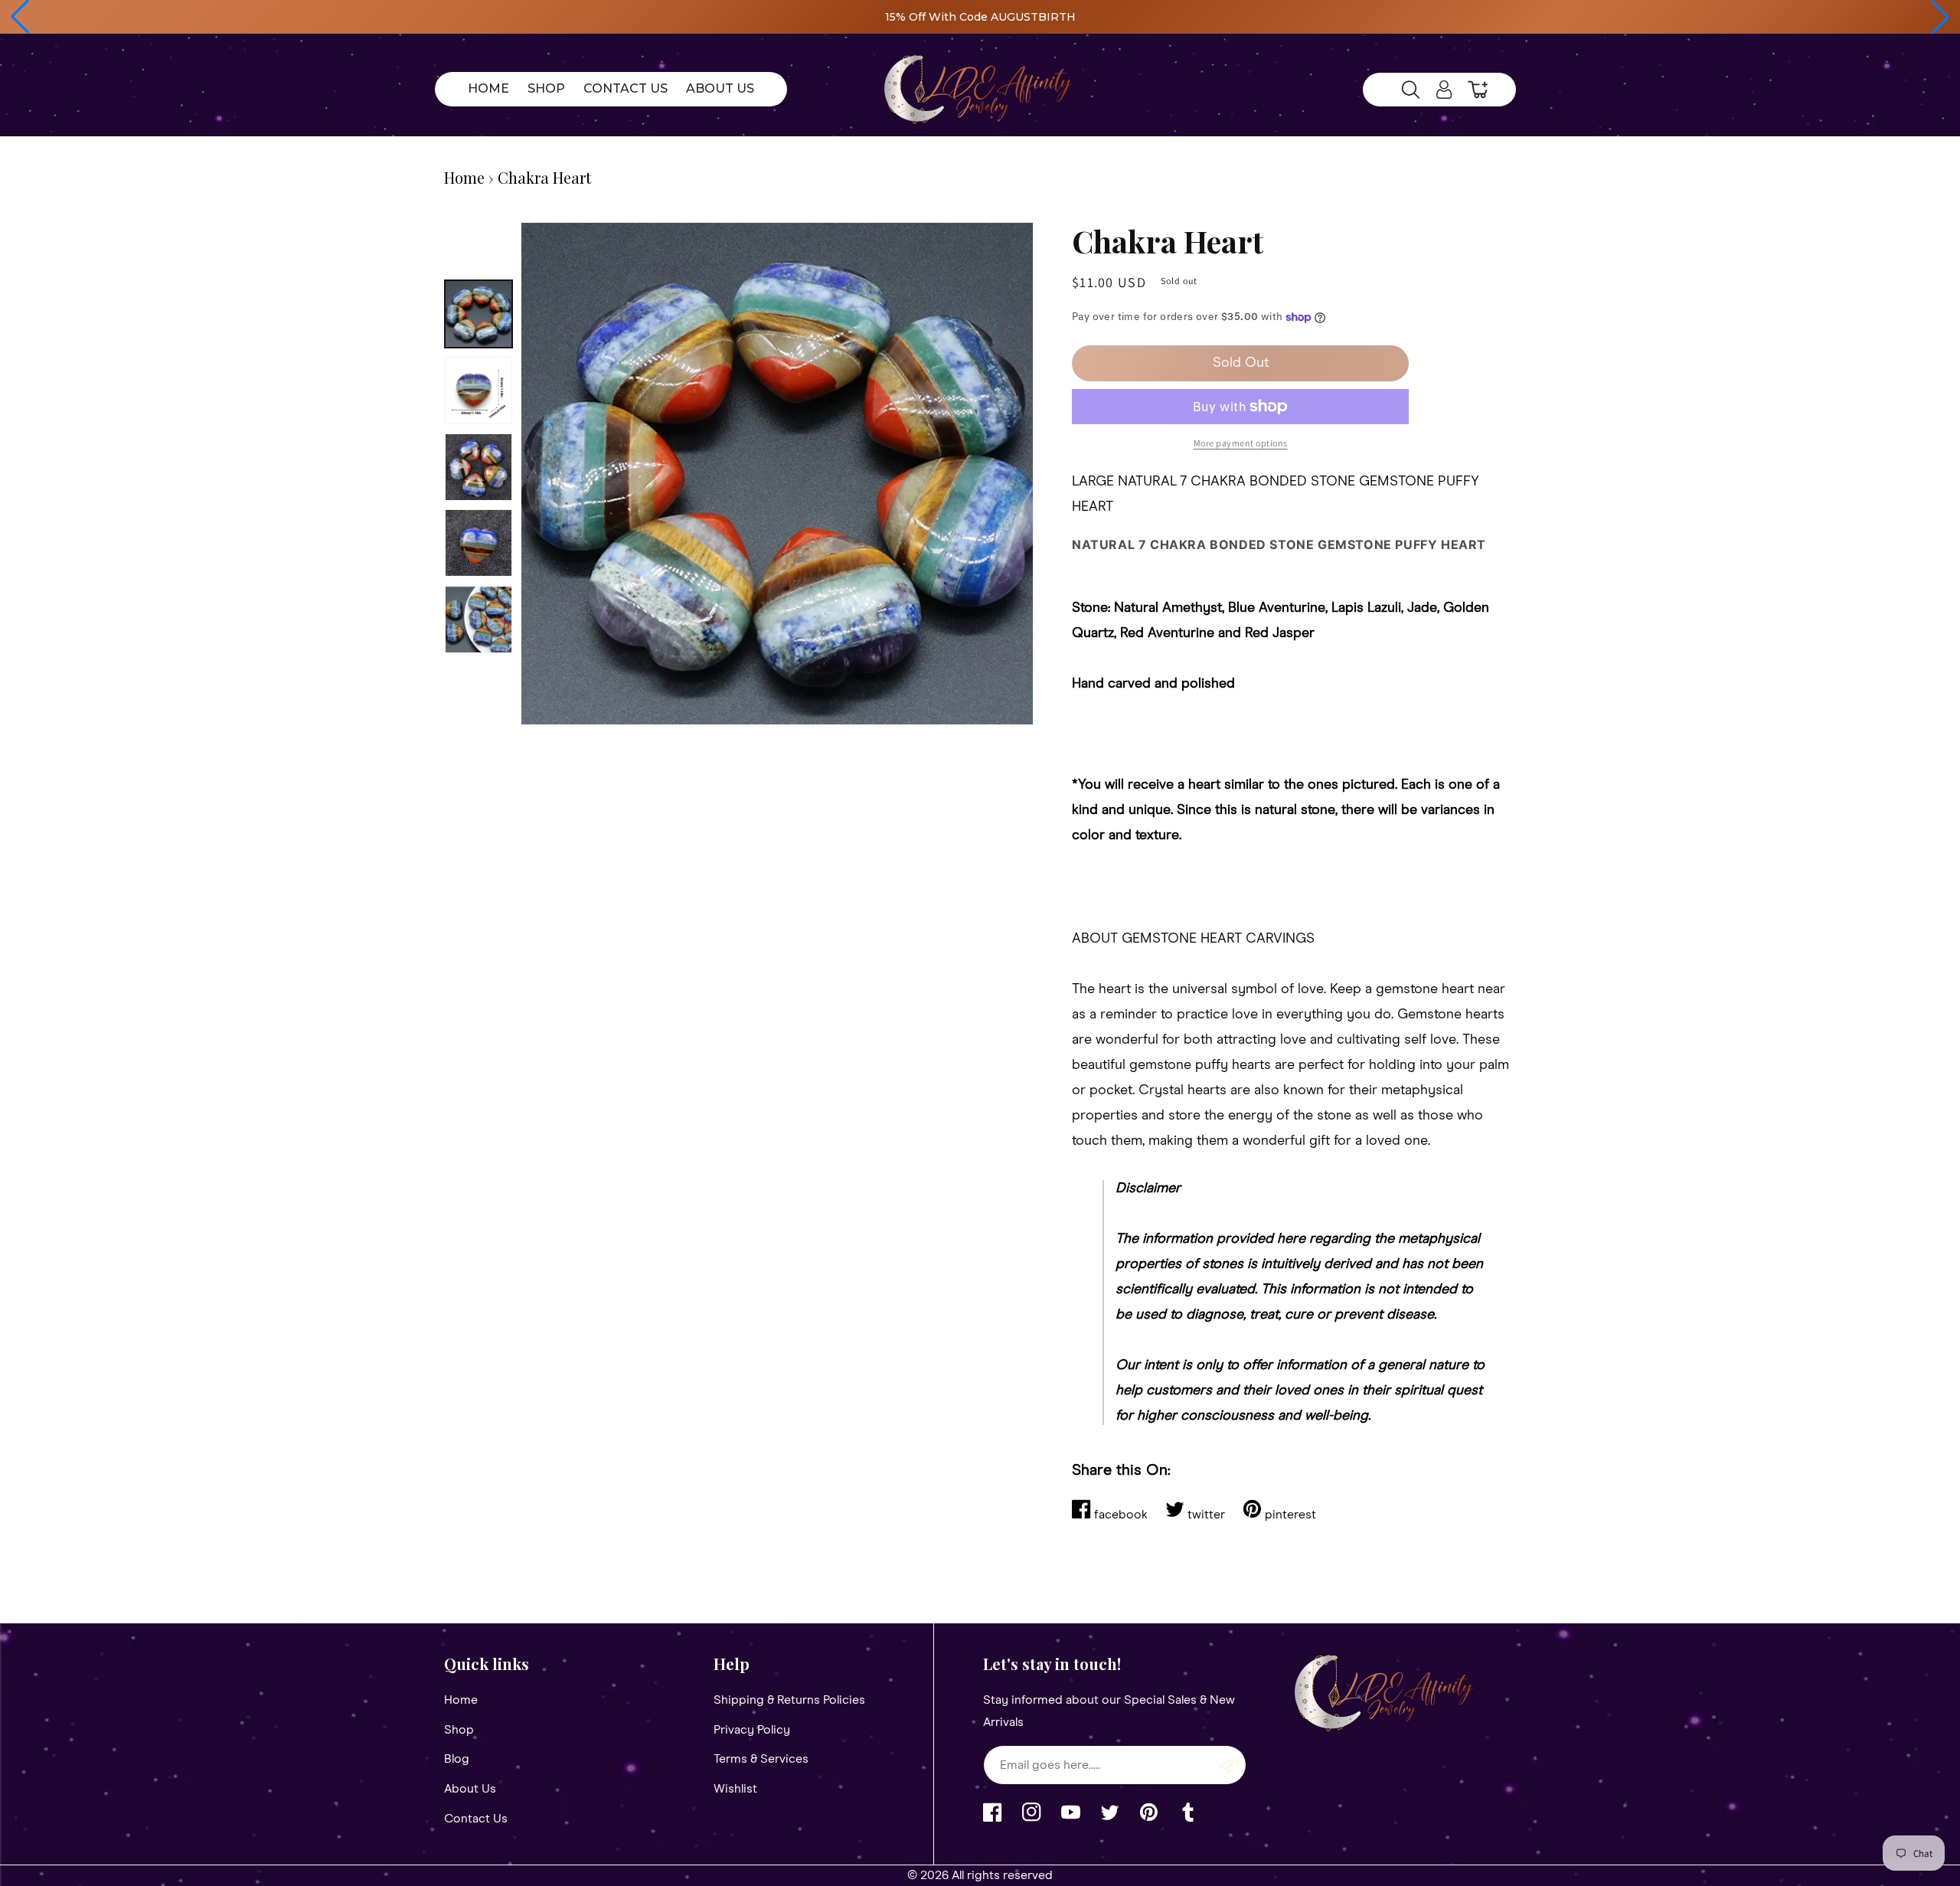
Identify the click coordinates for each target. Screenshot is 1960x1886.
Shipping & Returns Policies (789, 1700)
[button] (20, 17)
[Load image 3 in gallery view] (479, 467)
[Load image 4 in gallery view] (479, 543)
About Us (470, 1789)
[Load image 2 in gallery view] (479, 391)
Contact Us (476, 1819)
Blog (457, 1759)
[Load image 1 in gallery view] (479, 314)
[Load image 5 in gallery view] (479, 619)
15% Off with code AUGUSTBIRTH (980, 17)
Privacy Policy (752, 1730)
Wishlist (735, 1789)
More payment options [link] (1241, 443)
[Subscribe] (1229, 1765)
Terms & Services (761, 1759)
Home (464, 177)
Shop (459, 1730)
